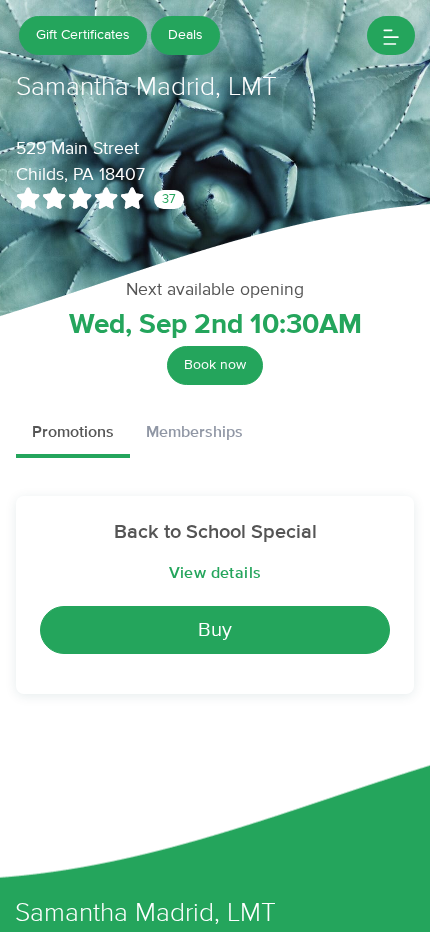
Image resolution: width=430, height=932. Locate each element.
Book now (215, 365)
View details (215, 573)
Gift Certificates (83, 35)
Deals (185, 35)
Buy (215, 630)
